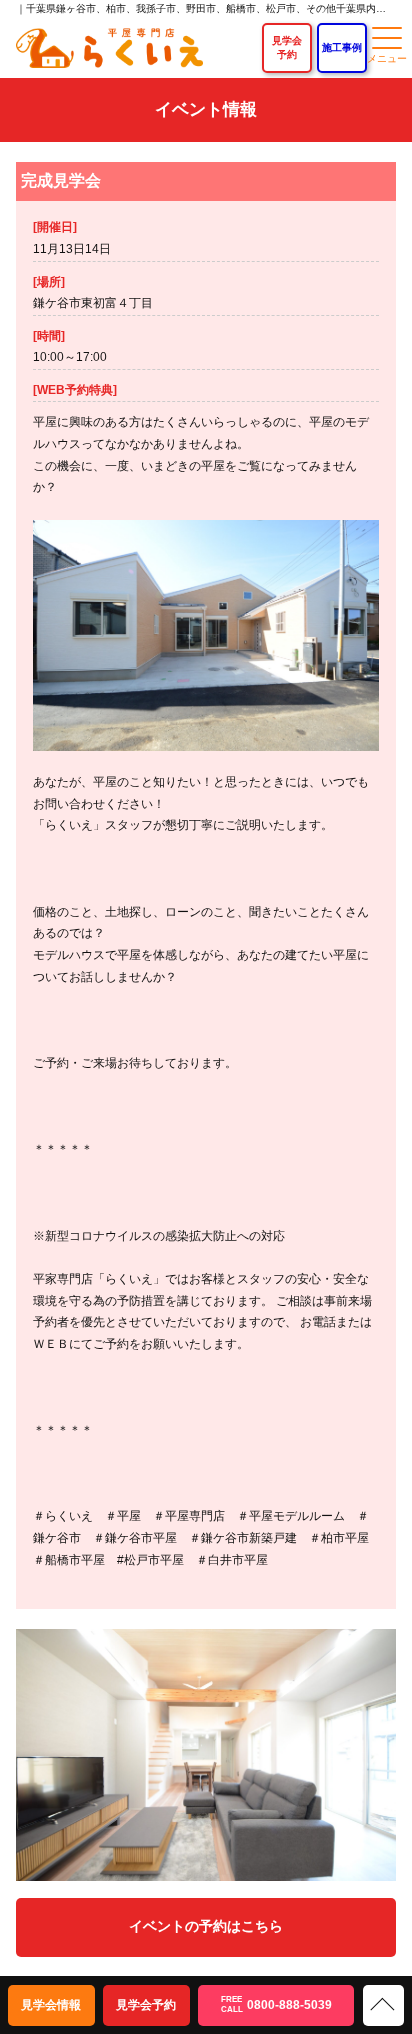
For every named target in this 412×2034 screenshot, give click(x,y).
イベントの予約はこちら (206, 1926)
